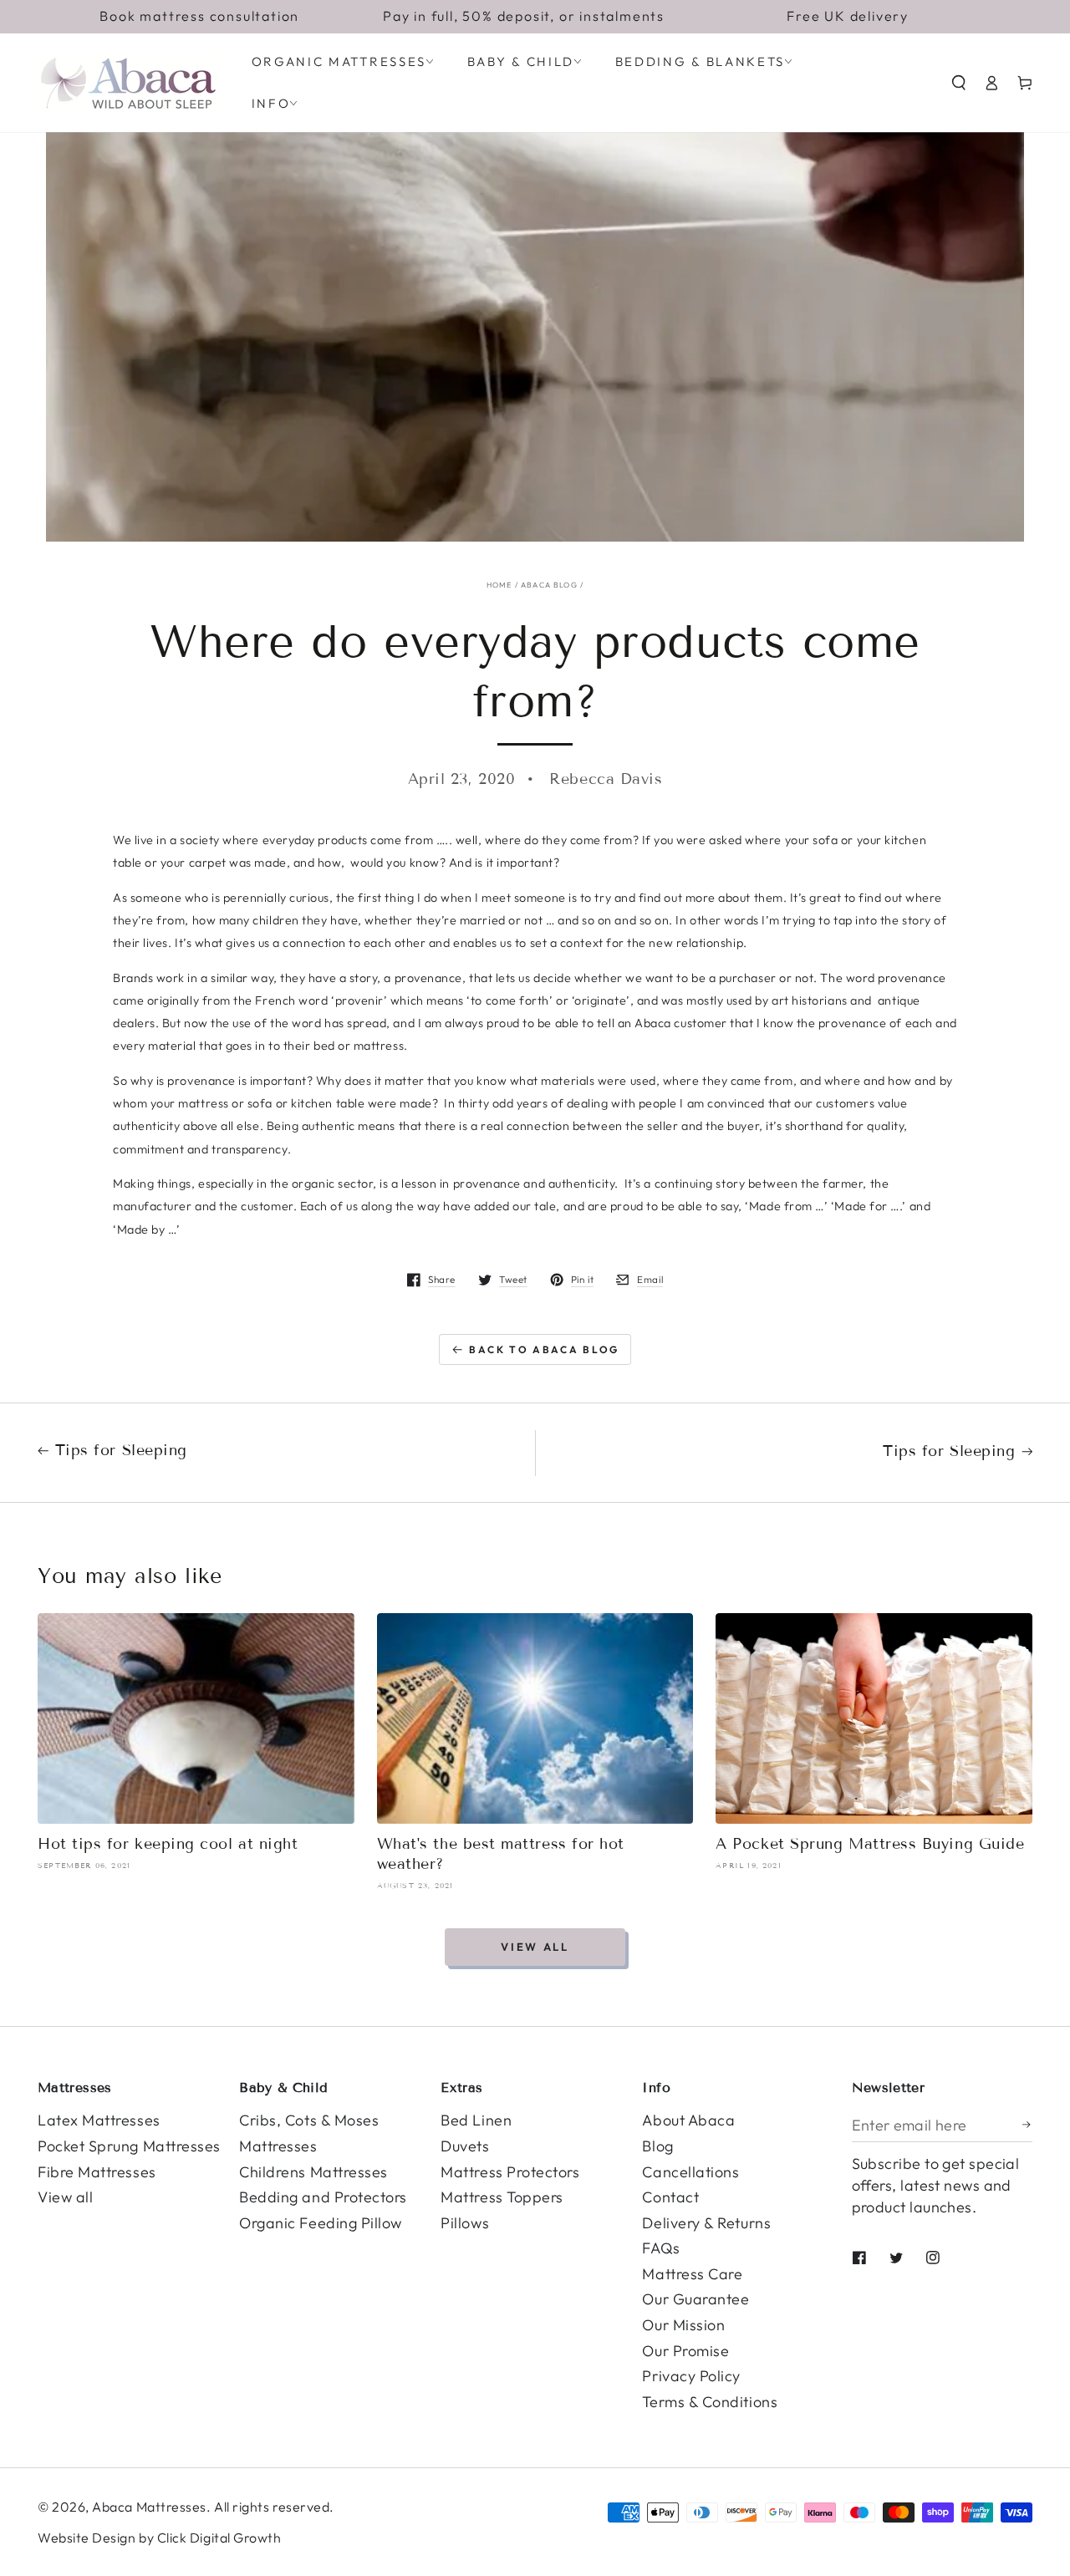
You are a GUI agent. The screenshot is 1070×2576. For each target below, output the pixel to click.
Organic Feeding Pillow (321, 2223)
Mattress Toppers (502, 2197)
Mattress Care (692, 2274)
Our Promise (685, 2351)
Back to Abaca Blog (544, 1349)
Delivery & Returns (706, 2223)
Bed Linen (476, 2120)
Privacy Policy (691, 2376)
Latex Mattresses (99, 2120)
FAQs (661, 2248)
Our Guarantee (695, 2299)
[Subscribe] (1027, 2125)
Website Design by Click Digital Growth (160, 2538)
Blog (657, 2146)
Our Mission (683, 2325)
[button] (959, 83)
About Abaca (688, 2120)
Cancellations (690, 2172)
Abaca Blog (549, 585)
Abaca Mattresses (149, 2507)
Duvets (465, 2146)
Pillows (465, 2223)
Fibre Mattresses (97, 2172)
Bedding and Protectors (323, 2197)
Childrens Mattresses (313, 2172)
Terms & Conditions (710, 2402)
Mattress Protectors (510, 2172)
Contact (670, 2197)
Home (499, 585)
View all (535, 1947)
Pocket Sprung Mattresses (129, 2146)
